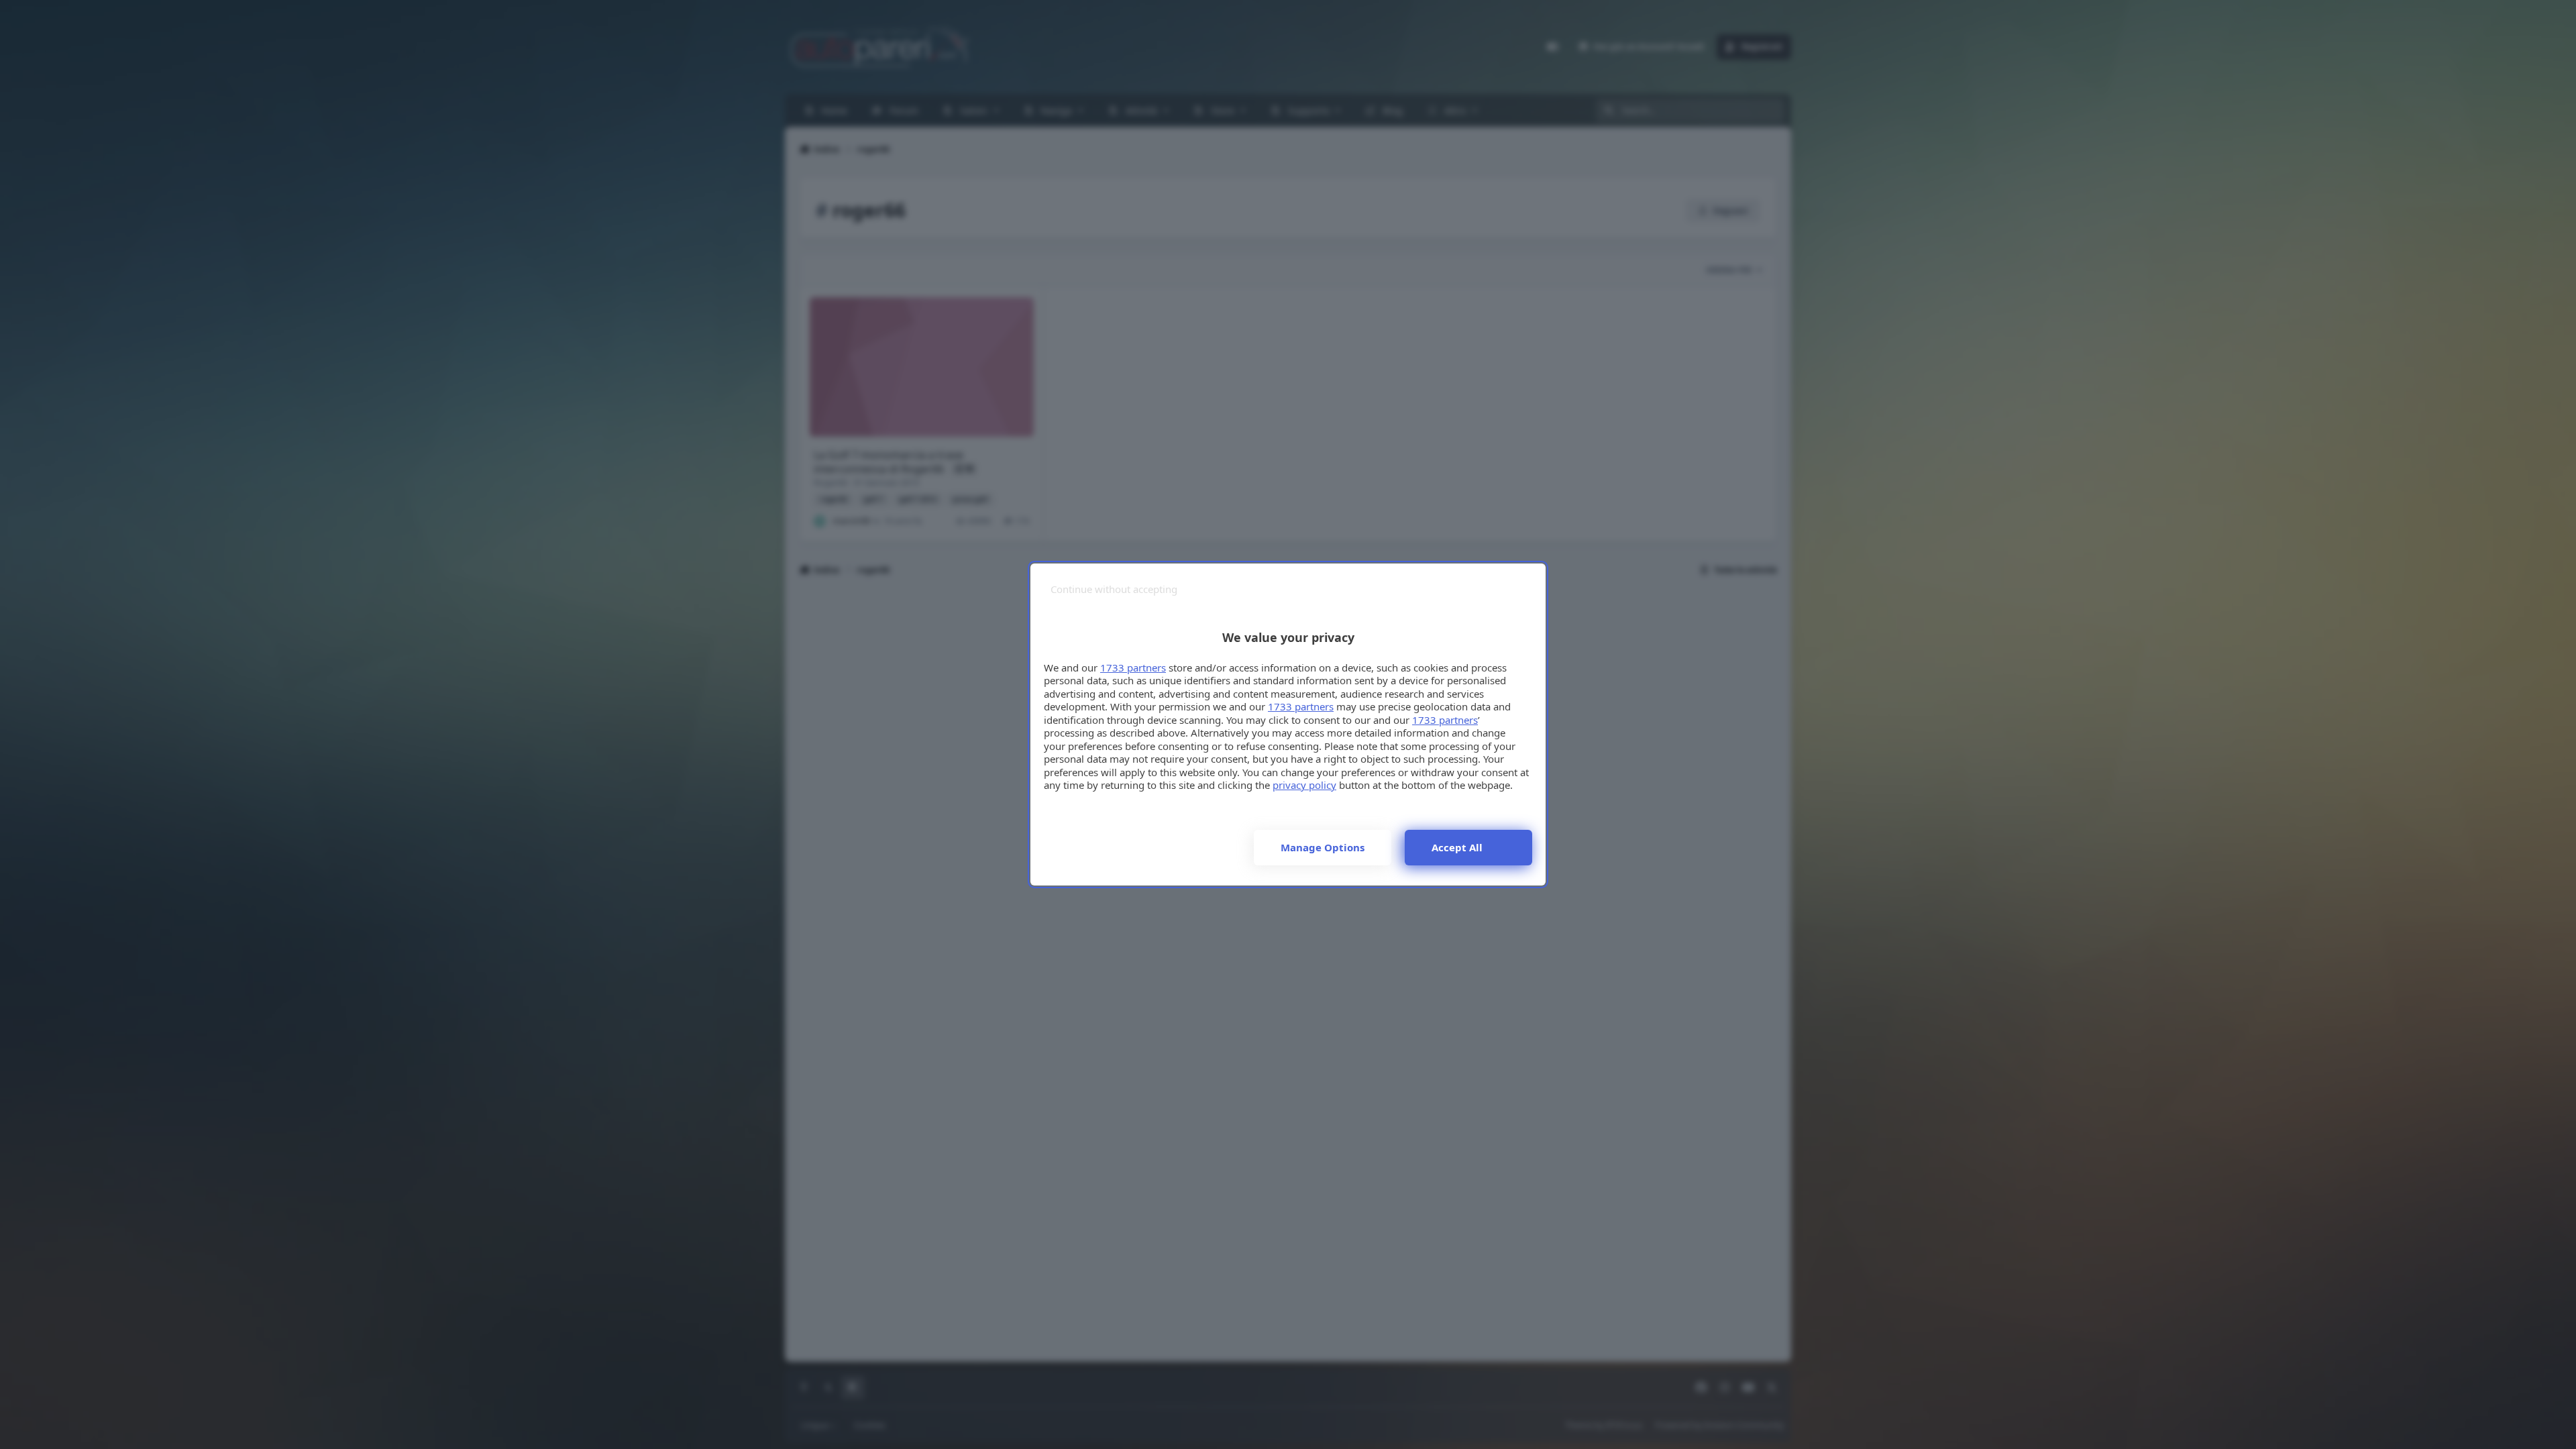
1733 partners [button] (1133, 667)
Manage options (1323, 847)
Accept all (1457, 847)
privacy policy (1304, 785)
